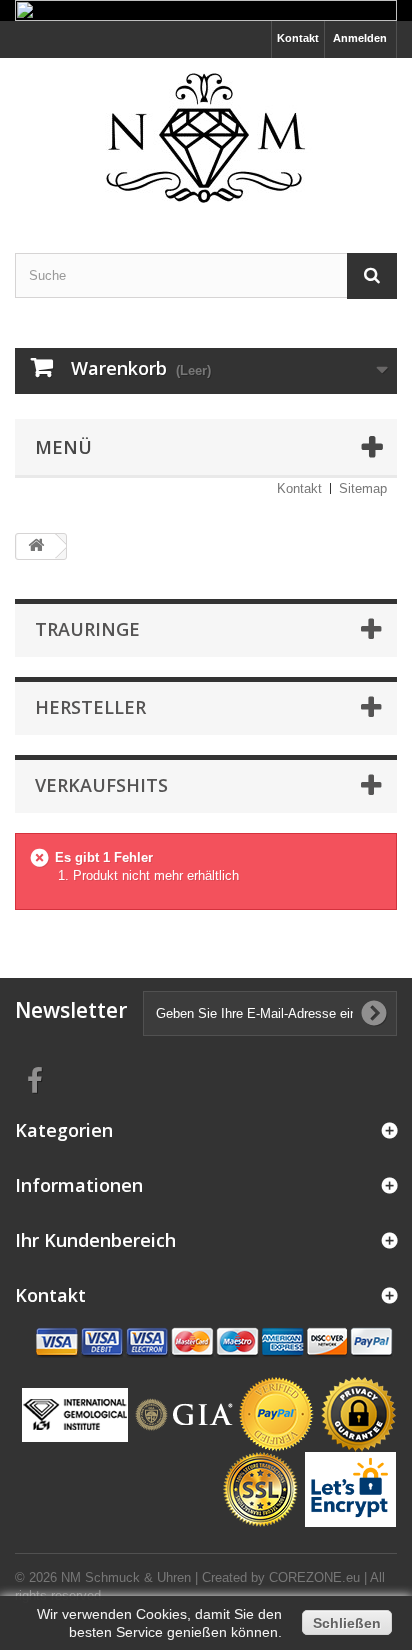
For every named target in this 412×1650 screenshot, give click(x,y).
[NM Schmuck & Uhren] (206, 138)
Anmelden (360, 38)
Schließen (347, 1623)
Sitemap (363, 488)
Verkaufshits (101, 785)
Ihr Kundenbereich (95, 1240)
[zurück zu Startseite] (36, 546)
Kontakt (298, 38)
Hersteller (90, 707)
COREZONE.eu (314, 1577)
